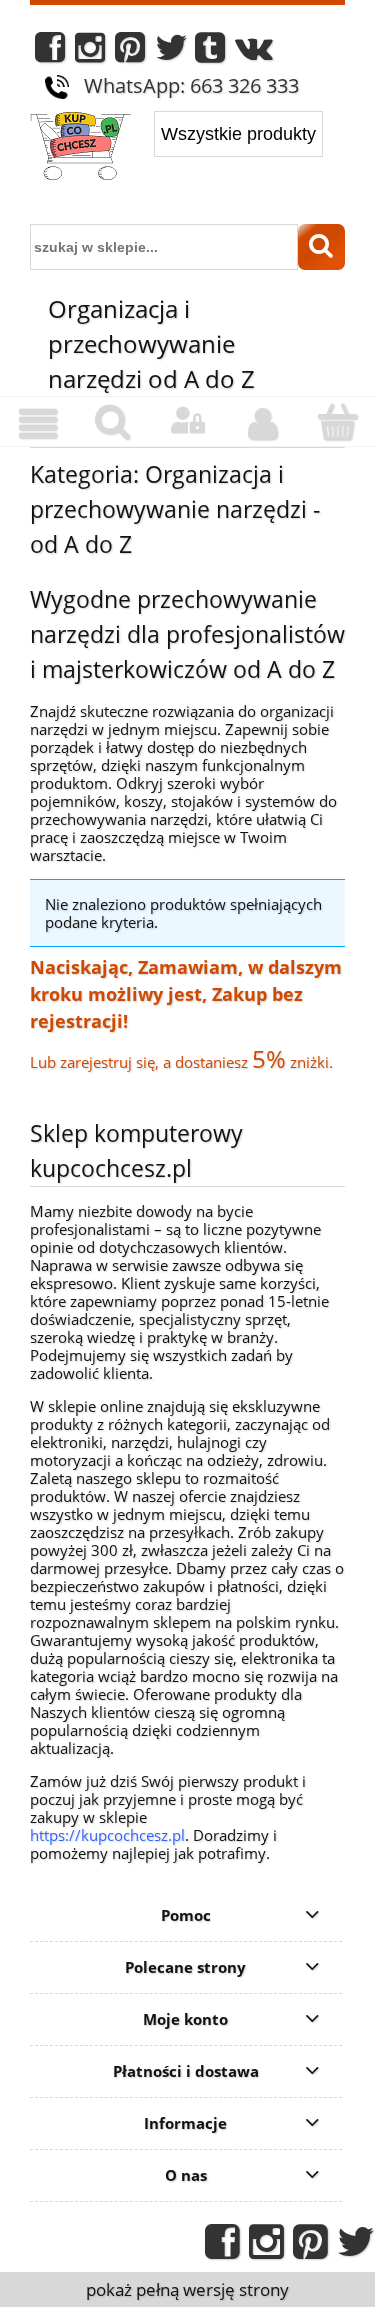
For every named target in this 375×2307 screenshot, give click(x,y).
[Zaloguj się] (187, 421)
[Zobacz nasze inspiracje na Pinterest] (130, 52)
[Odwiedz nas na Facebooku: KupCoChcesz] (50, 52)
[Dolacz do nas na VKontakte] (254, 52)
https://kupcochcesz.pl (107, 1835)
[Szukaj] (321, 247)
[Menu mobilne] (37, 424)
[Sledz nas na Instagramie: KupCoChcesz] (90, 52)
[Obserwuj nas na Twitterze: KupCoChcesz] (171, 52)
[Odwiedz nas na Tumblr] (210, 52)
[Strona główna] (80, 148)
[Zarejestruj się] (262, 424)
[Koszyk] (337, 422)
